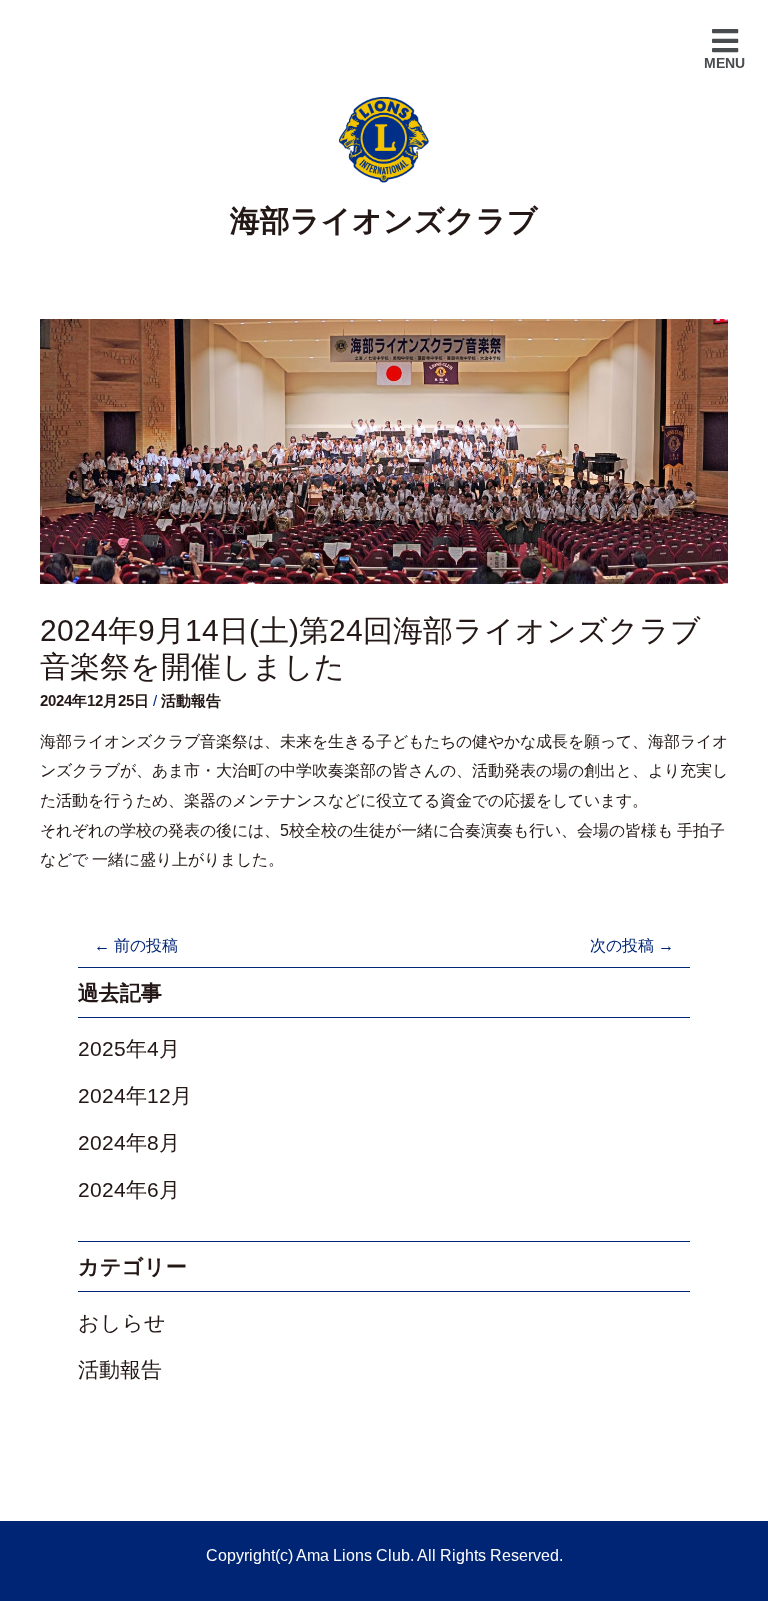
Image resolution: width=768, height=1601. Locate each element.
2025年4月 (129, 1048)
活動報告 (191, 701)
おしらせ (122, 1322)
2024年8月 (129, 1142)
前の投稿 (136, 945)
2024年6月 (129, 1189)
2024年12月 (135, 1095)
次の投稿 (632, 945)
